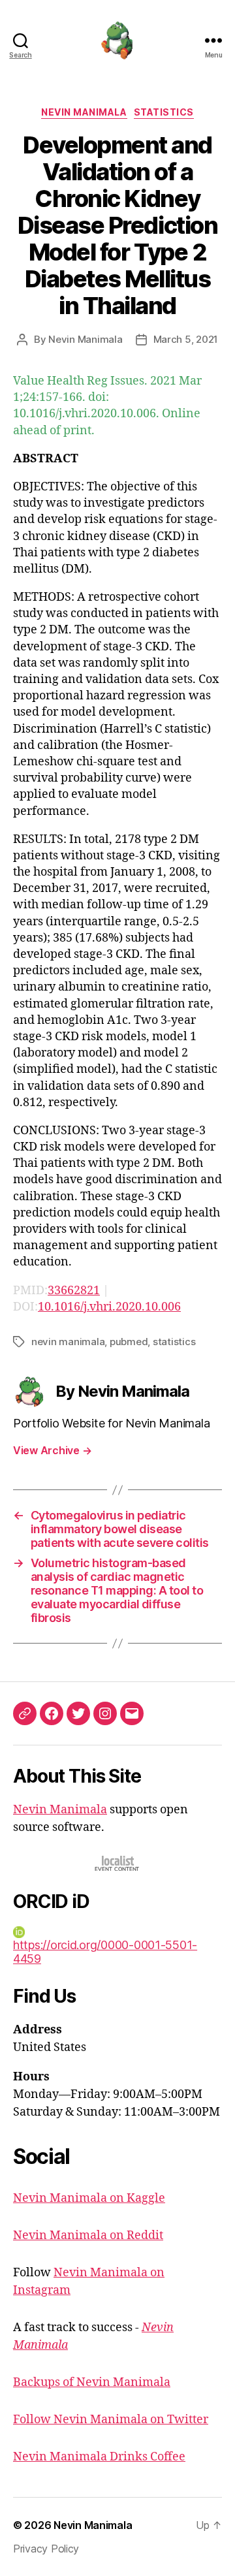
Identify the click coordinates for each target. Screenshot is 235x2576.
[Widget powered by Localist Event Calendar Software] (118, 1863)
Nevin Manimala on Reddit (88, 2235)
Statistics (164, 112)
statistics (174, 1342)
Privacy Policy (46, 2549)
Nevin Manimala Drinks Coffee (99, 2457)
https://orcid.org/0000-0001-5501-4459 (105, 1952)
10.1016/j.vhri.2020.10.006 (109, 1307)
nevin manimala (68, 1342)
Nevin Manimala (84, 112)
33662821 (74, 1291)
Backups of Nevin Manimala (92, 2382)
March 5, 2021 (186, 339)
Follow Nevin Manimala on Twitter (111, 2420)
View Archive (52, 1450)
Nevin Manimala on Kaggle (89, 2198)
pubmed (129, 1342)
